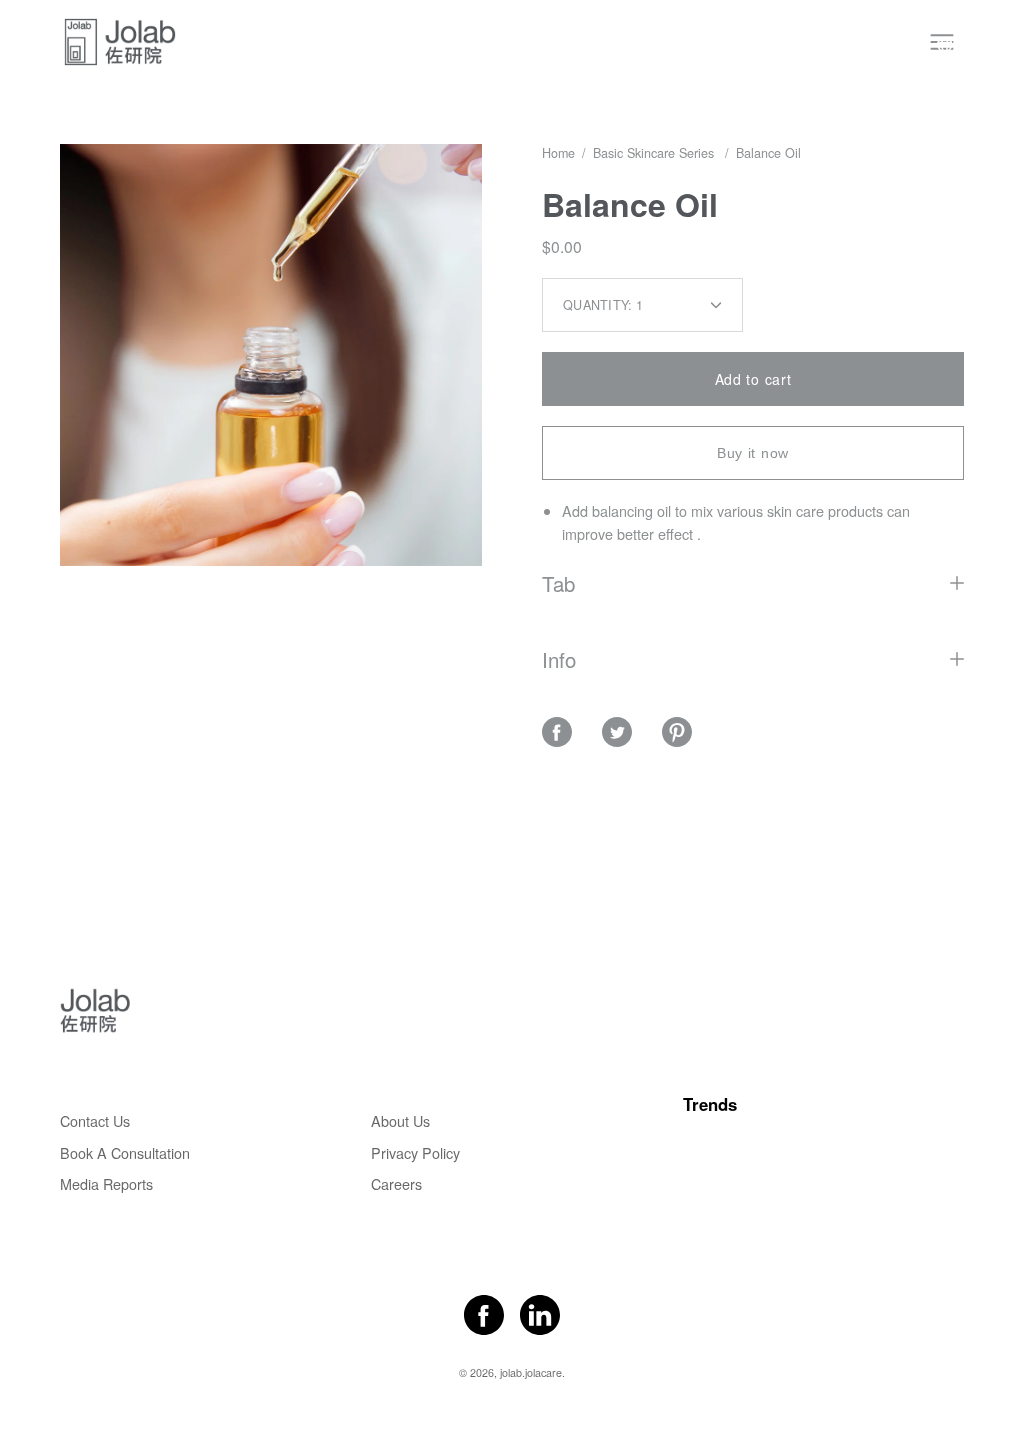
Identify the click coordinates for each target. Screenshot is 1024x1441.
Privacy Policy (415, 1152)
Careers (396, 1183)
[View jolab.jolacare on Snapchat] (540, 1315)
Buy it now (753, 453)
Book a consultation (125, 1152)
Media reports (106, 1183)
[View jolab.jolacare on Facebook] (484, 1315)
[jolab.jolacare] (120, 42)
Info (559, 659)
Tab (558, 583)
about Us (400, 1120)
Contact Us (95, 1120)
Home (558, 153)
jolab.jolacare (531, 1372)
